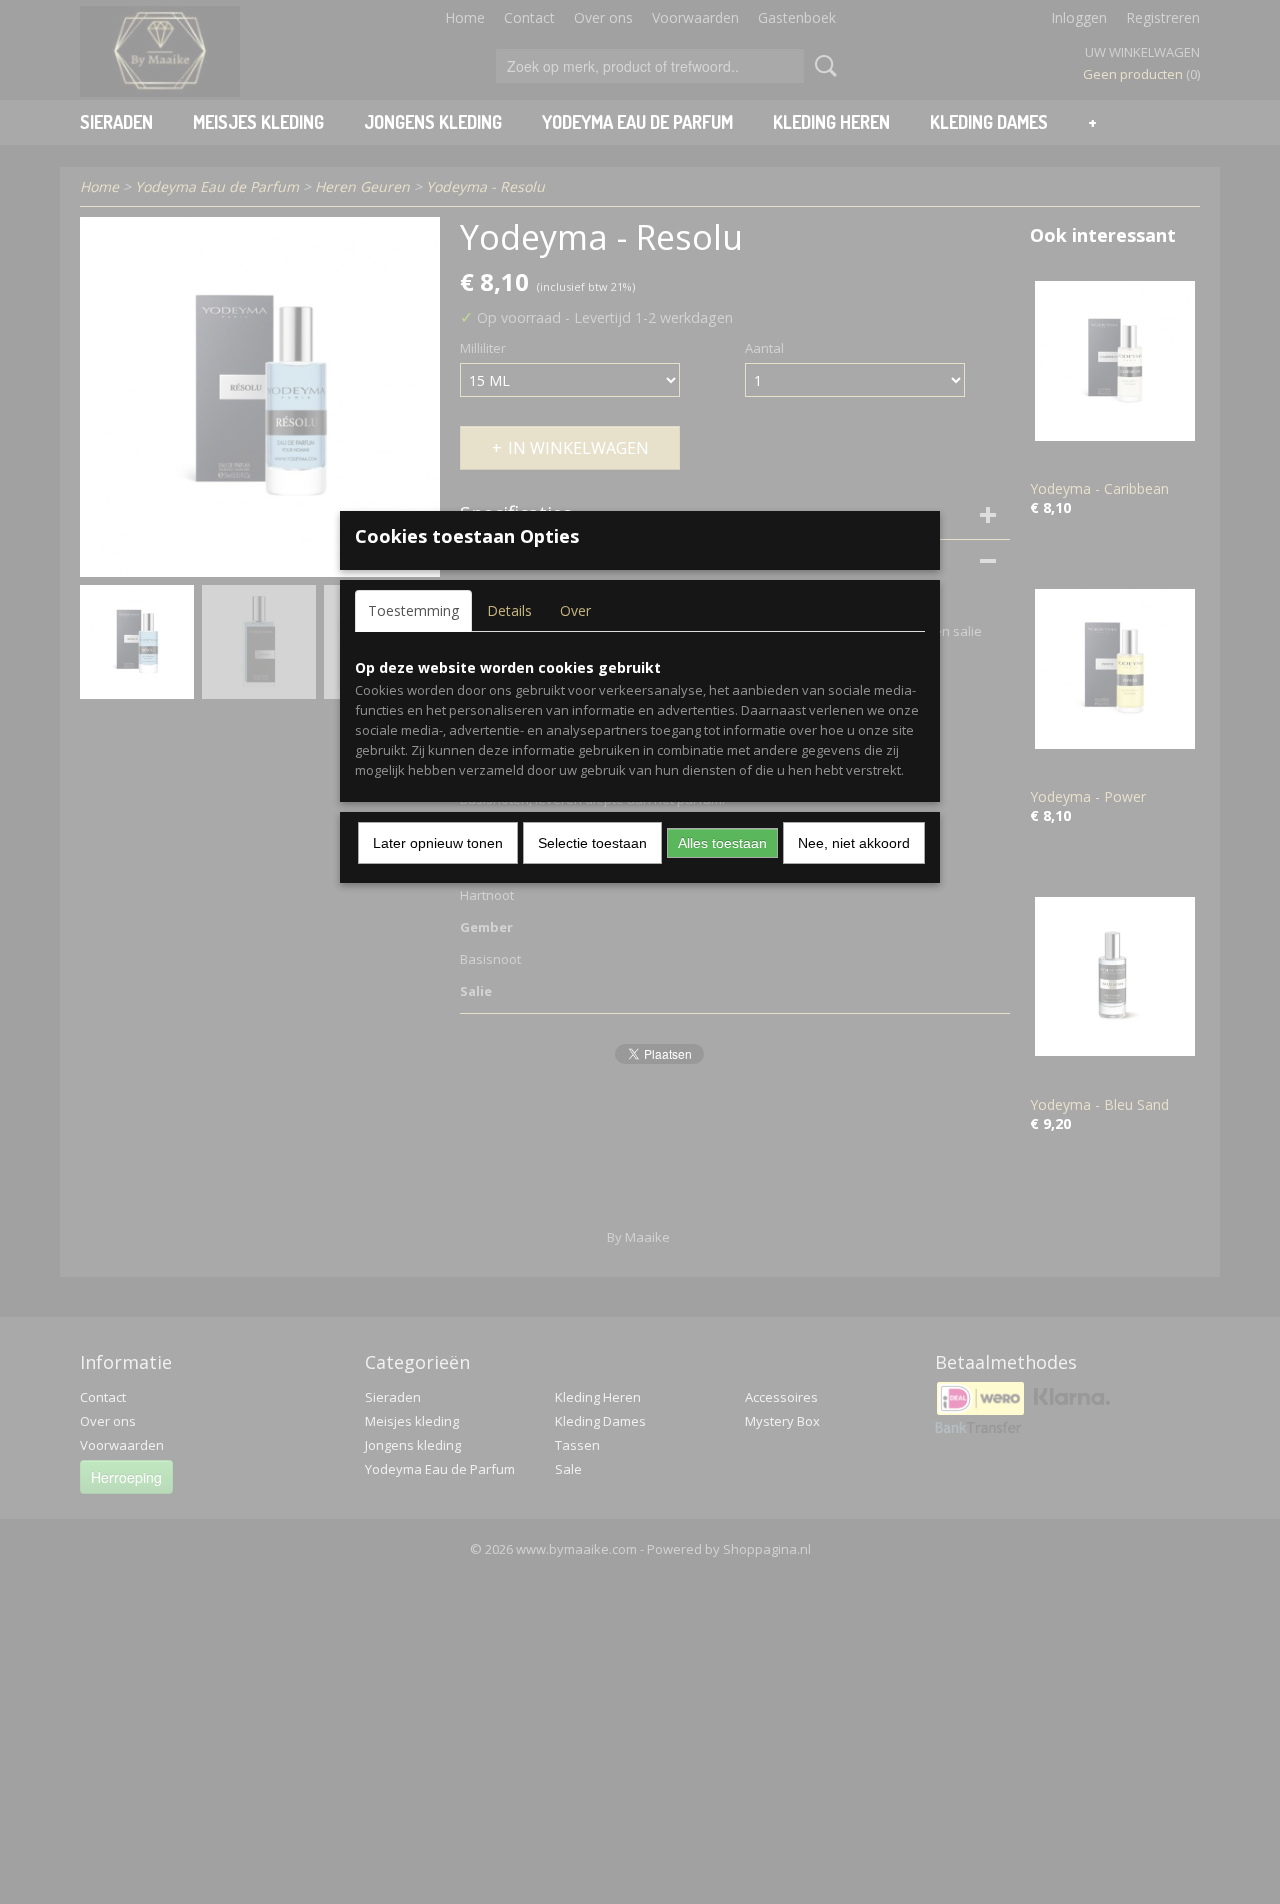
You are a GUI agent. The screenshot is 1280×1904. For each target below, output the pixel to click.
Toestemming (413, 610)
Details (509, 610)
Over (575, 610)
